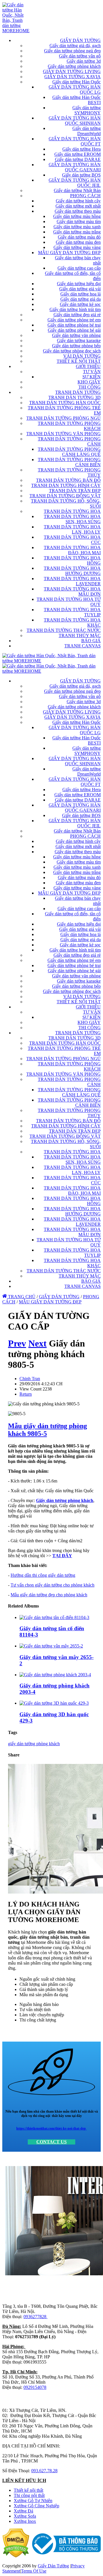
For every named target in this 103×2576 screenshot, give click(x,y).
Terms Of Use (34, 2571)
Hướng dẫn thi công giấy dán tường (43, 1575)
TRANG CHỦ (21, 1297)
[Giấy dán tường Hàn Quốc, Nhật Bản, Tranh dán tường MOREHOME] (16, 31)
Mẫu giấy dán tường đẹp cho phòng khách (49, 1595)
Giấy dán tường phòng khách (65, 1500)
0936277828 (35, 2317)
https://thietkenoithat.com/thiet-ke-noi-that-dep (51, 2128)
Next (37, 1343)
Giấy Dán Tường (53, 2566)
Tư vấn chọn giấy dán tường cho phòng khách (53, 1585)
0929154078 (35, 2387)
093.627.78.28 (44, 2471)
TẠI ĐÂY (62, 1556)
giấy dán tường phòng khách (34, 1744)
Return (26, 1394)
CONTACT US (51, 2142)
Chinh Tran (30, 1379)
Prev (17, 1343)
